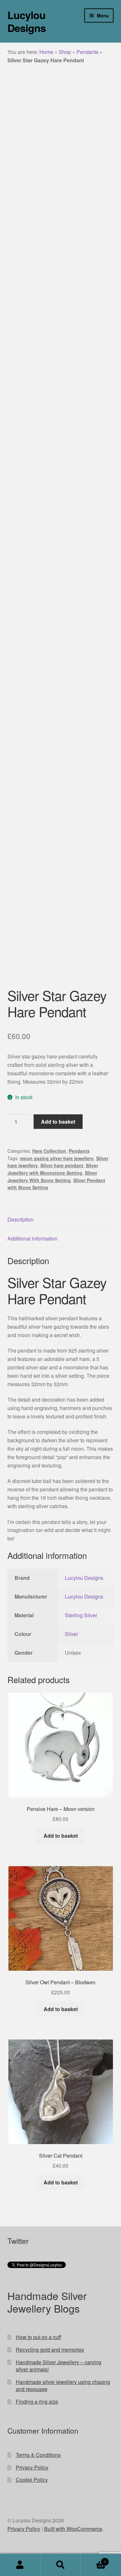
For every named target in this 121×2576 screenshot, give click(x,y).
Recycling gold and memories (50, 2350)
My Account (20, 2565)
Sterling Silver (81, 1615)
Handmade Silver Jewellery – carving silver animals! (59, 2366)
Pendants (87, 52)
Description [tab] (20, 1219)
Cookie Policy (32, 2480)
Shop (65, 52)
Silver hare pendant (62, 1165)
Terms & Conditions (38, 2455)
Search (60, 2565)
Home (46, 52)
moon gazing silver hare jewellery (57, 1158)
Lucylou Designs (27, 21)
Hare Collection (49, 1151)
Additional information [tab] (32, 1238)
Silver (71, 1634)
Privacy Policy (32, 2467)
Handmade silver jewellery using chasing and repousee (63, 2386)
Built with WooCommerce (73, 2529)
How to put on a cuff (39, 2337)
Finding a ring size (37, 2402)
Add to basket (58, 1122)
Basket (93, 2559)
